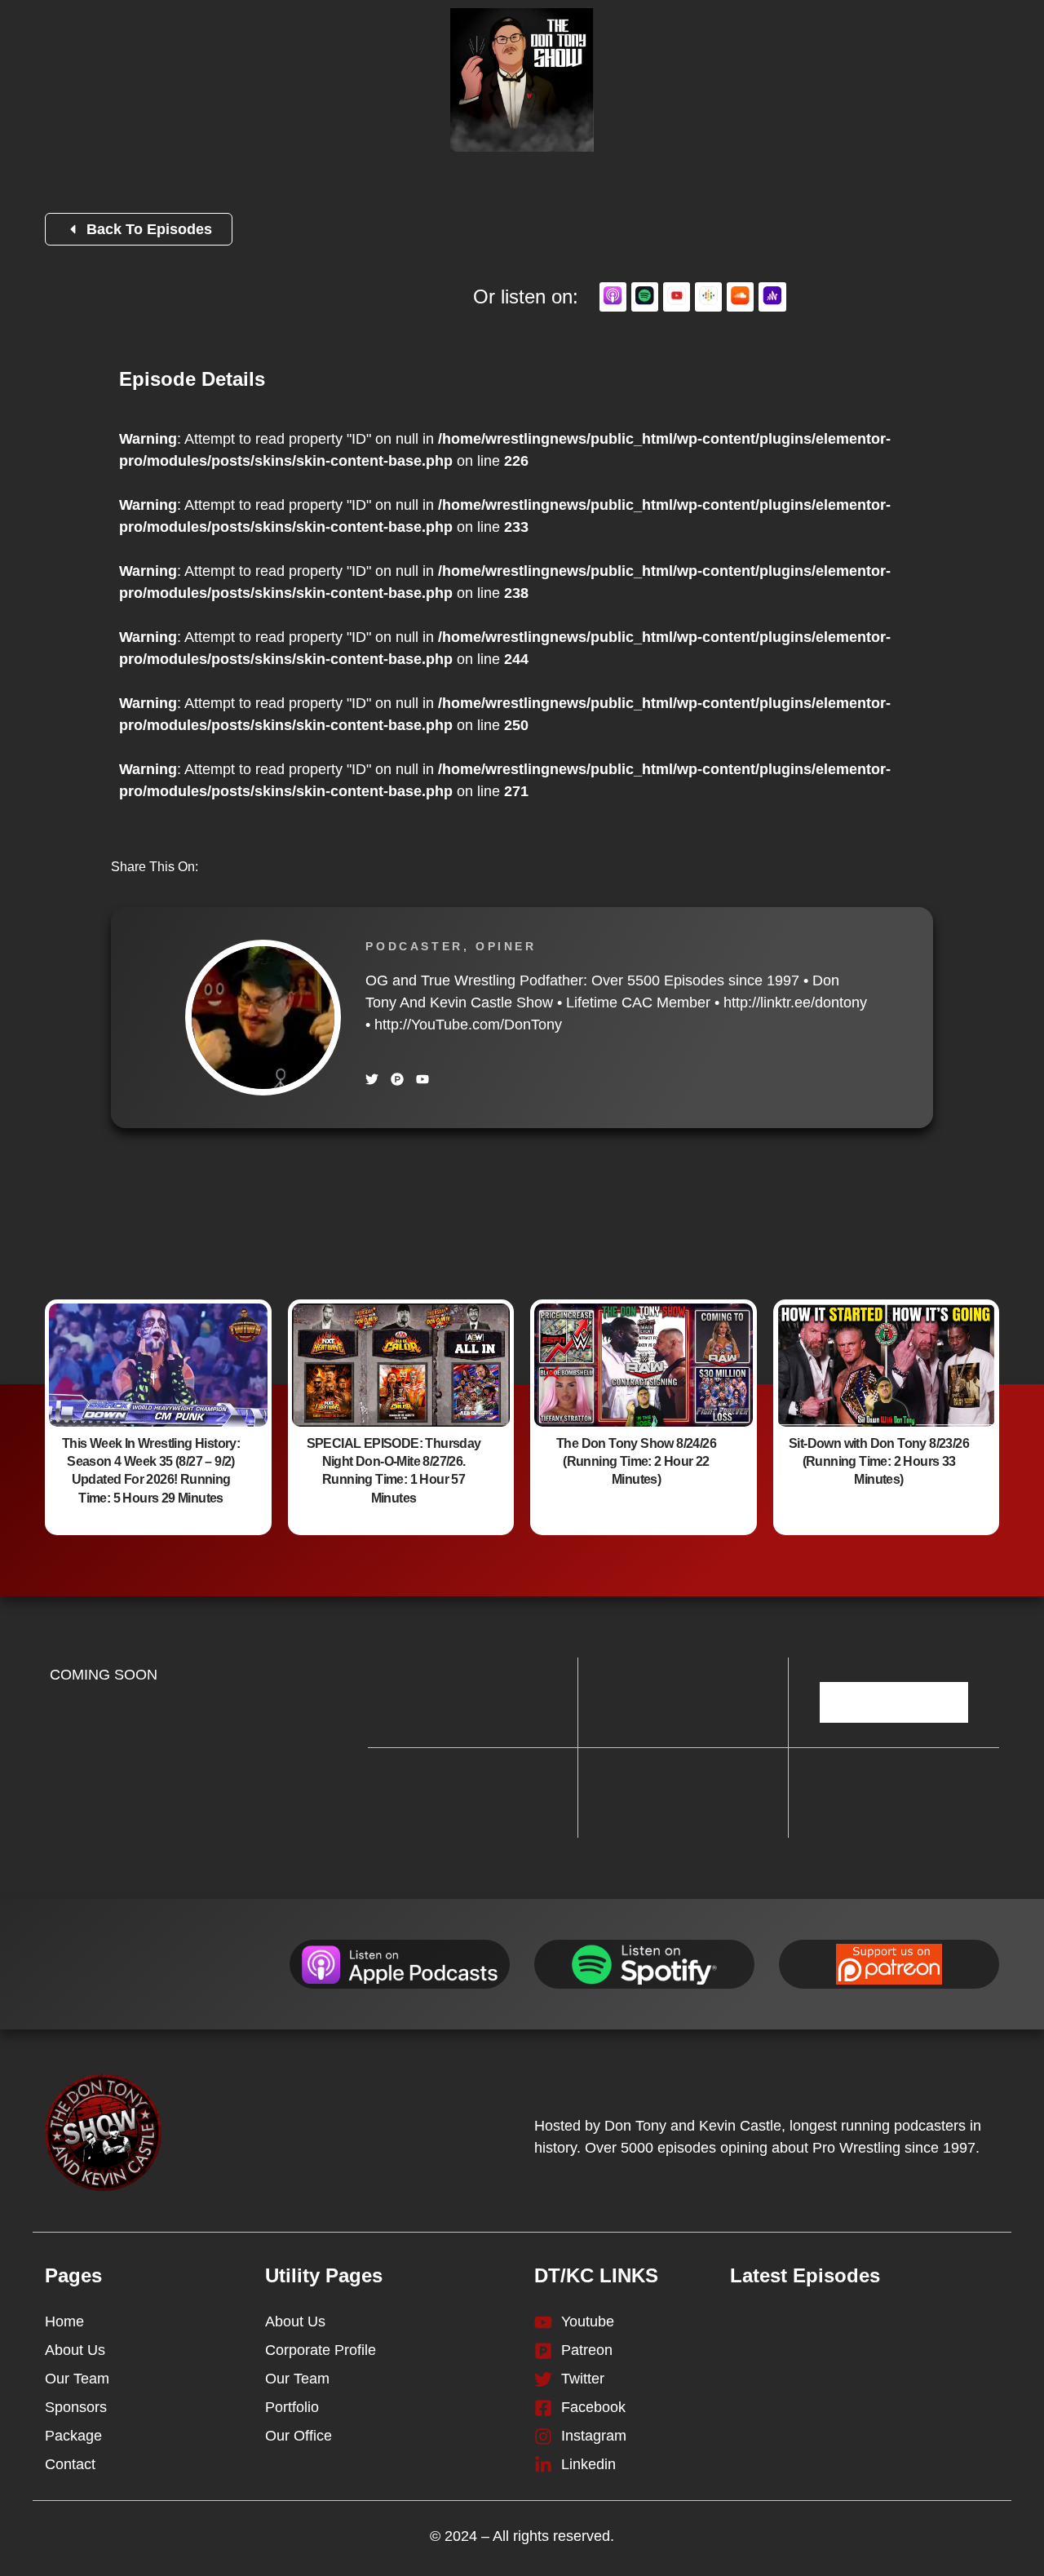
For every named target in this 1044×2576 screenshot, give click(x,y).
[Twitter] (372, 1079)
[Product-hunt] (397, 1079)
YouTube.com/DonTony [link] (468, 1025)
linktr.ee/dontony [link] (795, 1003)
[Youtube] (422, 1079)
